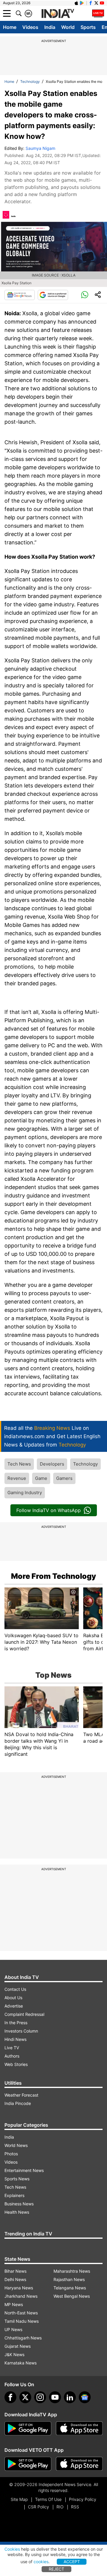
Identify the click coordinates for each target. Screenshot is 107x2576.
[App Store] (79, 2429)
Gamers (64, 1478)
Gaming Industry (25, 1493)
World (68, 27)
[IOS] (76, 3)
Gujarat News (18, 2346)
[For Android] (28, 2464)
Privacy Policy (83, 2499)
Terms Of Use (48, 2499)
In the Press (16, 2023)
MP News (14, 2304)
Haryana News (19, 2288)
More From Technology (53, 1576)
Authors (12, 2056)
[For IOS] (79, 2464)
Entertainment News (24, 2170)
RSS (75, 2507)
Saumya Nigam (40, 148)
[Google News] (20, 295)
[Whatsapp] (85, 295)
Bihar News (15, 2271)
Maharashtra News (72, 2271)
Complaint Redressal (24, 2014)
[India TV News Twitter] (96, 3)
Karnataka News (21, 2363)
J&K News (14, 2354)
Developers (52, 1464)
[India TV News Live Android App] (28, 2429)
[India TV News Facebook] (91, 3)
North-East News (21, 2313)
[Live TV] (98, 13)
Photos (11, 2154)
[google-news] (85, 2397)
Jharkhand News (21, 2296)
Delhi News (15, 2279)
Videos (30, 27)
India (50, 27)
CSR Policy (38, 2507)
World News (16, 2145)
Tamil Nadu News (22, 2321)
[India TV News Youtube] (102, 3)
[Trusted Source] (53, 295)
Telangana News (70, 2288)
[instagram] (40, 2397)
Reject (56, 2569)
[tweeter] (25, 2397)
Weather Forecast (21, 2095)
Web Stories (16, 2064)
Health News (17, 2212)
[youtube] (55, 2397)
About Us (13, 1998)
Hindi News (15, 2039)
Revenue (17, 1478)
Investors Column (21, 2031)
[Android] (82, 3)
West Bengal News (72, 2296)
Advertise (14, 2006)
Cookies (12, 2549)
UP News (13, 2329)
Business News (19, 2204)
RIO (60, 2507)
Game (41, 1478)
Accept (72, 2562)
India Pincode (18, 2103)
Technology (30, 81)
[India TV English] (58, 14)
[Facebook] (10, 2397)
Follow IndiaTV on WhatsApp (49, 1510)
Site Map (19, 2499)
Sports (88, 27)
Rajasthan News (69, 2279)
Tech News (19, 1464)
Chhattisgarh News (23, 2338)
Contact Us (15, 1989)
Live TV (12, 2048)
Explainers (14, 2195)
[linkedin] (70, 2397)
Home (10, 27)
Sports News (17, 2179)
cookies (41, 2562)
